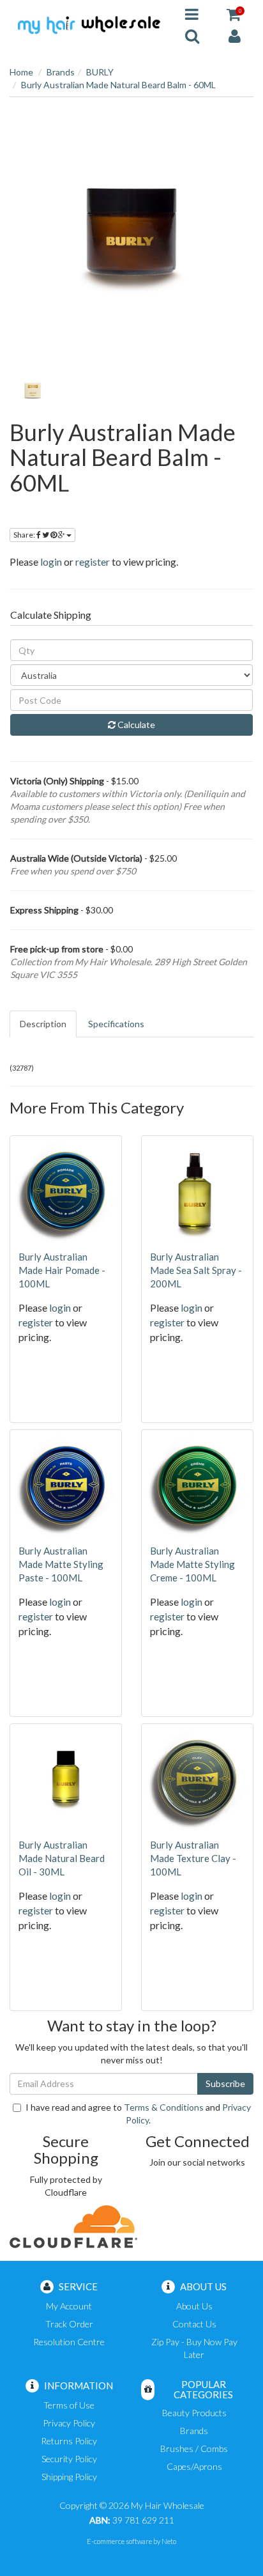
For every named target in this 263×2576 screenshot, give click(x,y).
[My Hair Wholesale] (88, 24)
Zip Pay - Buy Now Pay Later (194, 2348)
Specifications (116, 1024)
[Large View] (33, 390)
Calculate (135, 725)
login (51, 562)
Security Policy (69, 2459)
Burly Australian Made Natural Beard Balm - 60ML (118, 85)
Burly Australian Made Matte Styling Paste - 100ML (61, 1564)
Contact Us (194, 2324)
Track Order (69, 2324)
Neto (169, 2541)
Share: (25, 535)
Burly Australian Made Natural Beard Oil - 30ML (62, 1858)
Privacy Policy (69, 2423)
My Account (69, 2306)
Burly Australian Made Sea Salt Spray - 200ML (196, 1270)
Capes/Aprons (194, 2466)
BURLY (100, 72)
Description (43, 1024)
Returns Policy (69, 2441)
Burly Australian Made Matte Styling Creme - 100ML (192, 1564)
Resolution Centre (69, 2342)
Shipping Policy (69, 2477)
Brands (61, 72)
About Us (194, 2306)
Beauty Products (194, 2413)
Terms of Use (69, 2405)
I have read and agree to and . (138, 2114)
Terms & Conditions (164, 2107)
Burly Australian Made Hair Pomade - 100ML (62, 1270)
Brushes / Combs (194, 2448)
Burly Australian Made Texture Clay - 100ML (193, 1858)
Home (21, 72)
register (93, 562)
